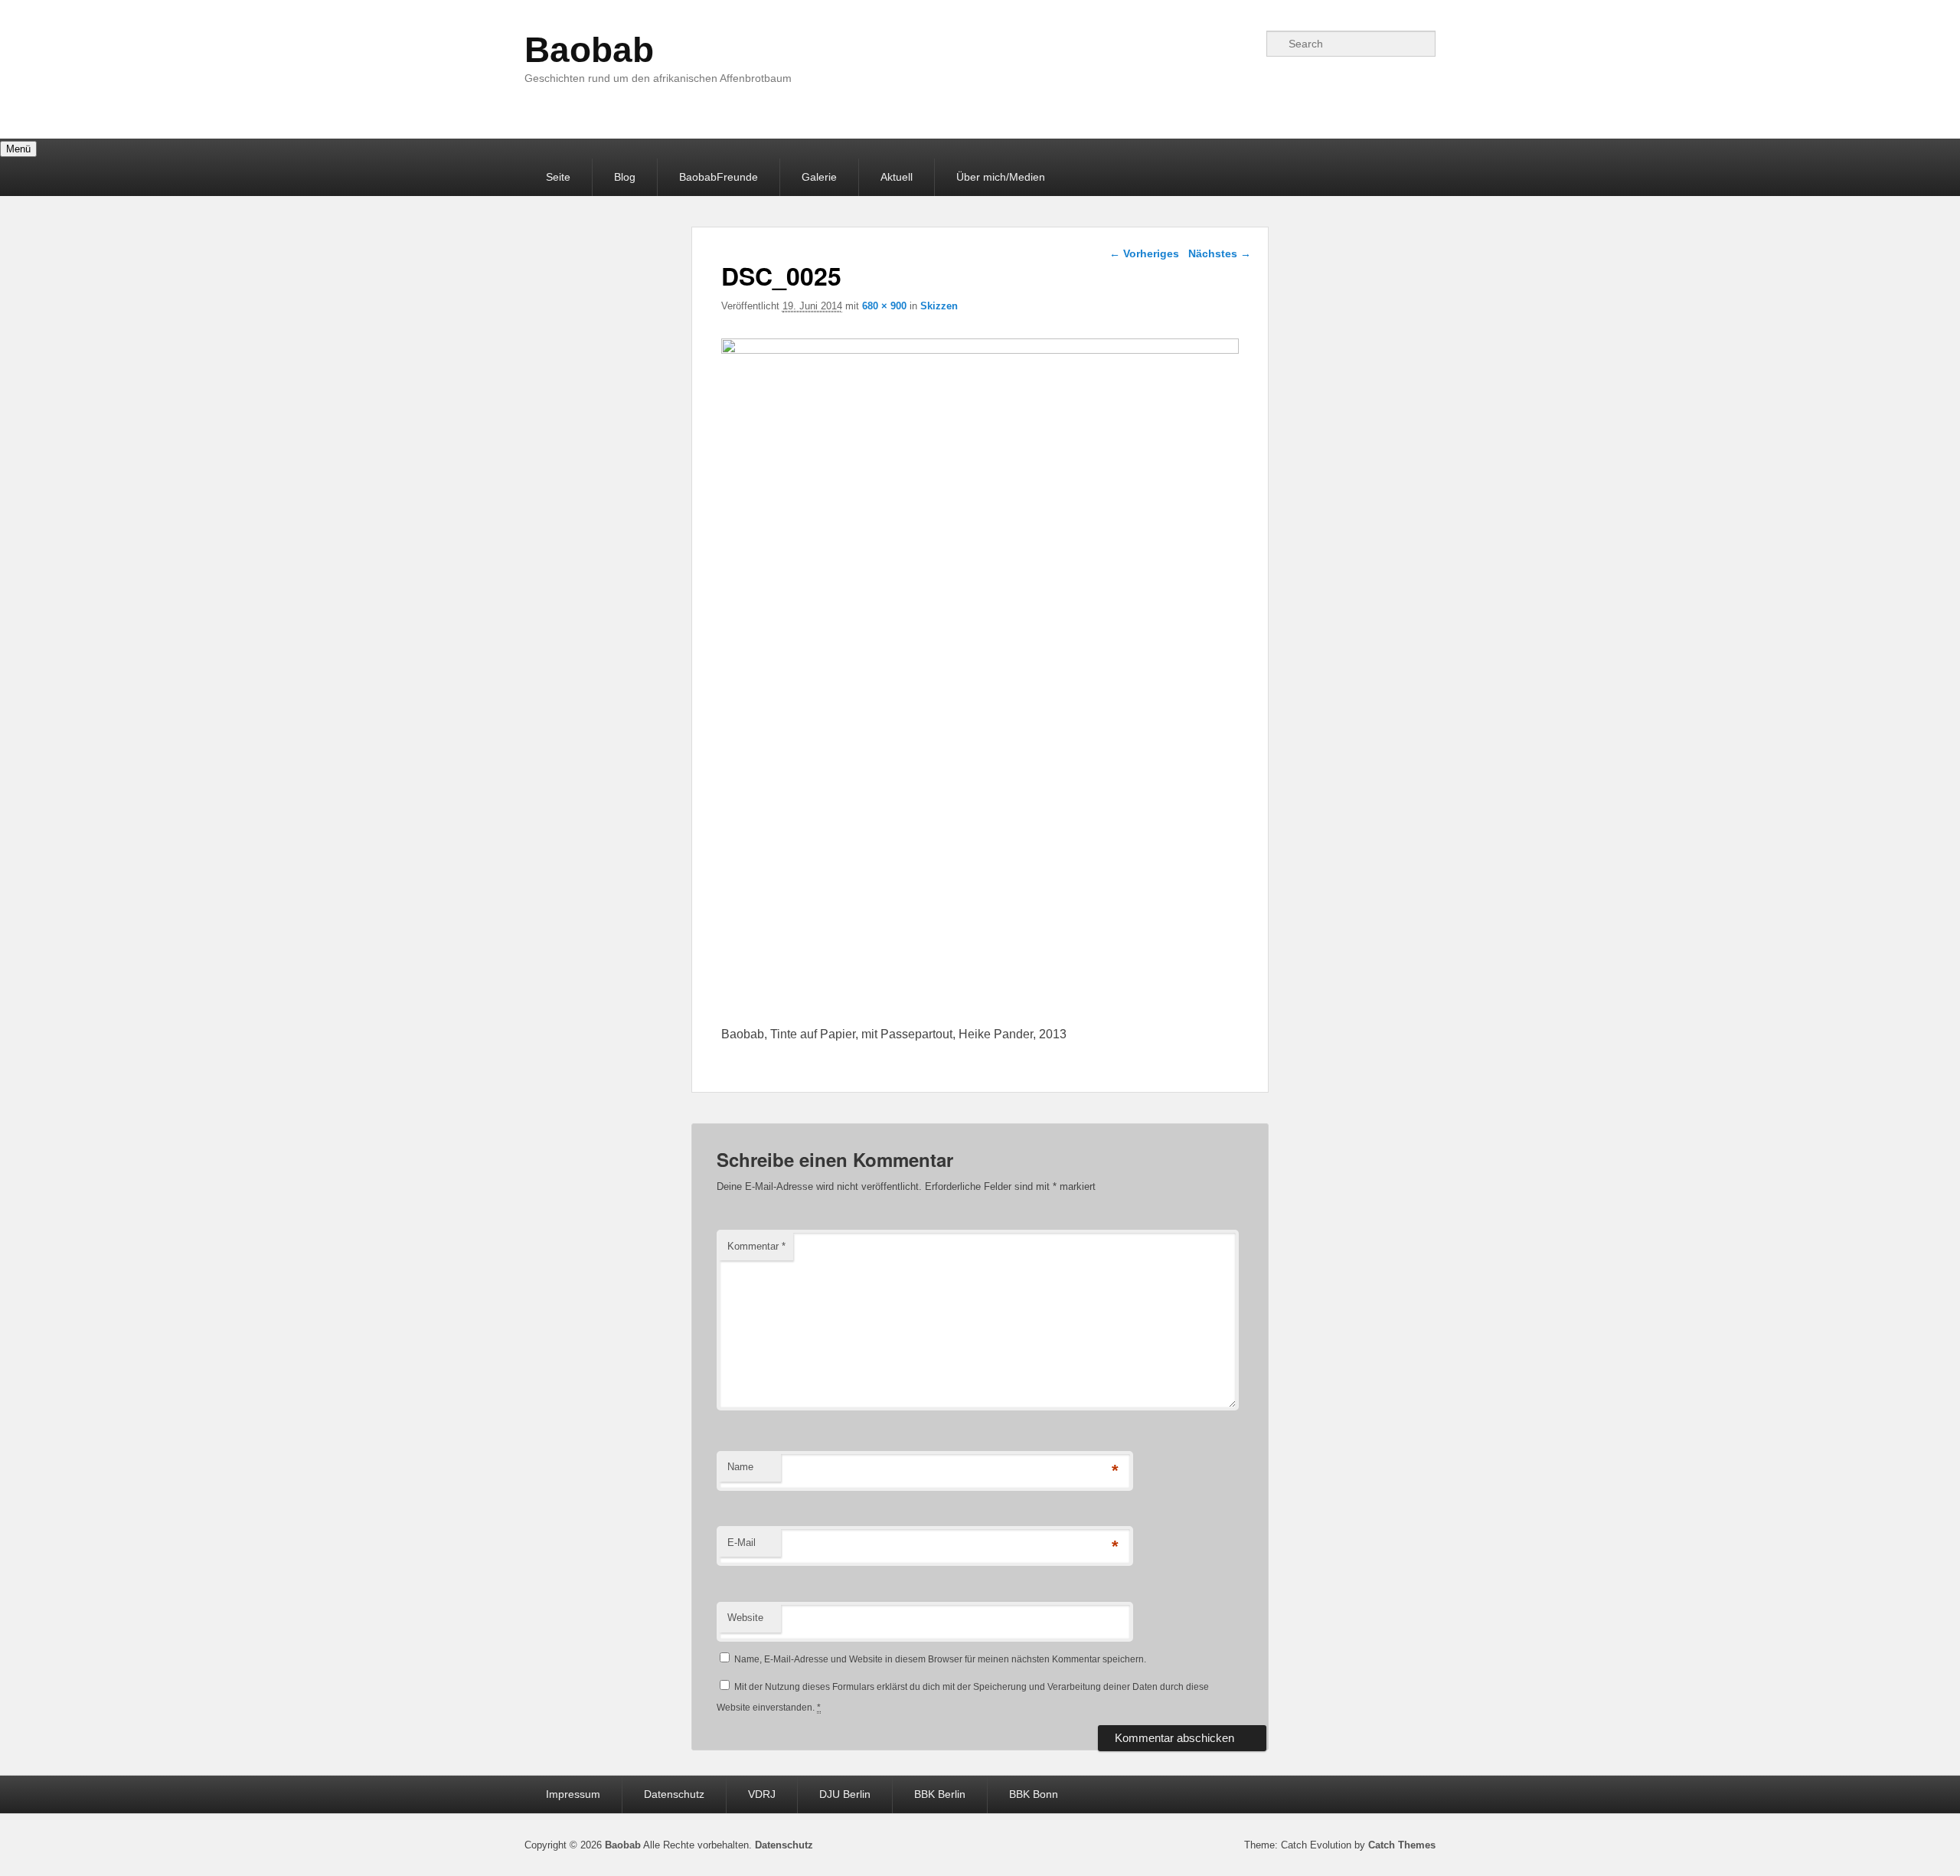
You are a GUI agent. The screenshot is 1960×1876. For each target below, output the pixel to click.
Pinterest (1212, 44)
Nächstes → (1220, 253)
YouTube (1246, 44)
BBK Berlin (940, 1794)
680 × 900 (884, 306)
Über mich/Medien (1001, 177)
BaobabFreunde (719, 177)
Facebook (1145, 44)
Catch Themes (1402, 1845)
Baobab (589, 50)
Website (745, 1618)
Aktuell (897, 177)
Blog (625, 177)
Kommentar (756, 1246)
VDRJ (762, 1794)
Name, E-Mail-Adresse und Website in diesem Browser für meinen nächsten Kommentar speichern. (940, 1659)
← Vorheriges (1144, 253)
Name (740, 1467)
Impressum (573, 1794)
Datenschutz (674, 1794)
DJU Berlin (845, 1794)
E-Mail (742, 1543)
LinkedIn (1178, 44)
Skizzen (939, 306)
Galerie (819, 177)
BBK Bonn (1034, 1794)
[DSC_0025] (980, 350)
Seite (558, 177)
